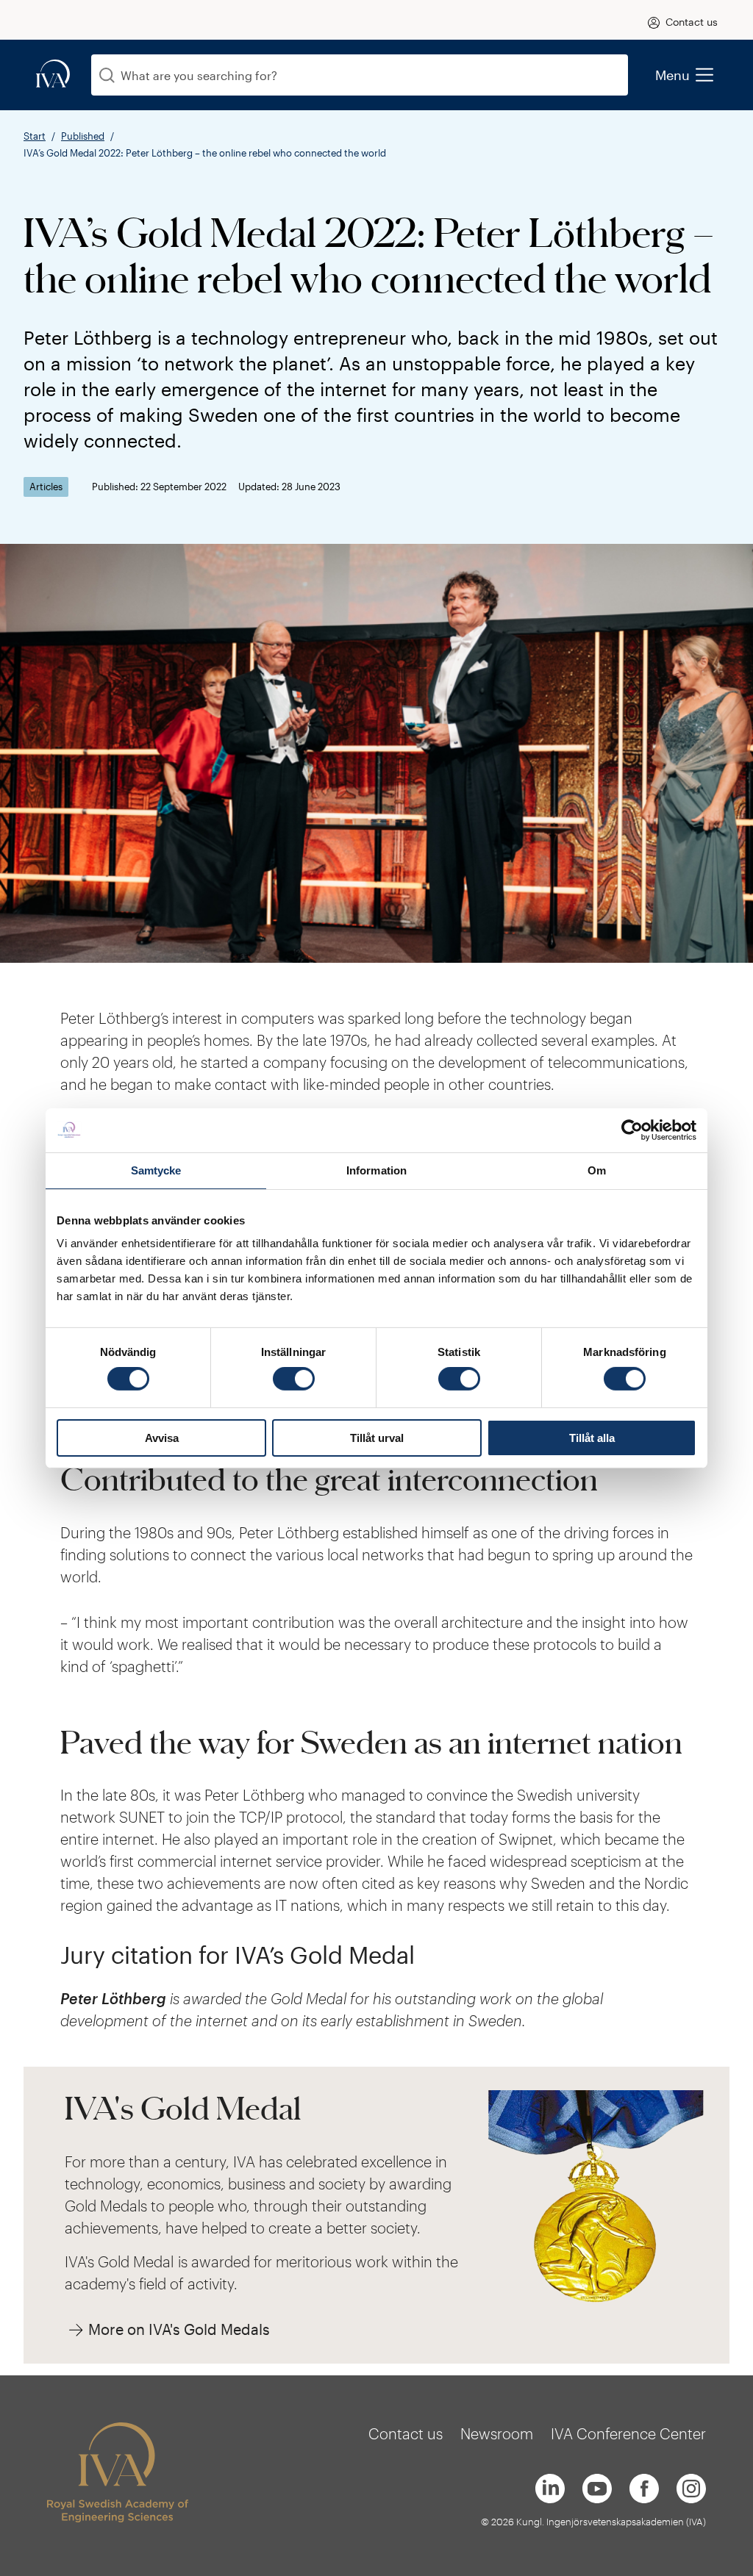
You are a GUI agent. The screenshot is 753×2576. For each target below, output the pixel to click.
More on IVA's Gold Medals (179, 2329)
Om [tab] (597, 1170)
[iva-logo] (53, 75)
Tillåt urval (377, 1438)
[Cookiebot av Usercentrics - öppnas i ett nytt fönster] (632, 1130)
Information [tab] (376, 1170)
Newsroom (497, 2433)
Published (83, 136)
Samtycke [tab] (156, 1170)
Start (35, 136)
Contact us (692, 22)
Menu (672, 75)
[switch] (294, 1379)
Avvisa (162, 1438)
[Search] (107, 75)
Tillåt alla (592, 1438)
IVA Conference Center (628, 2433)
